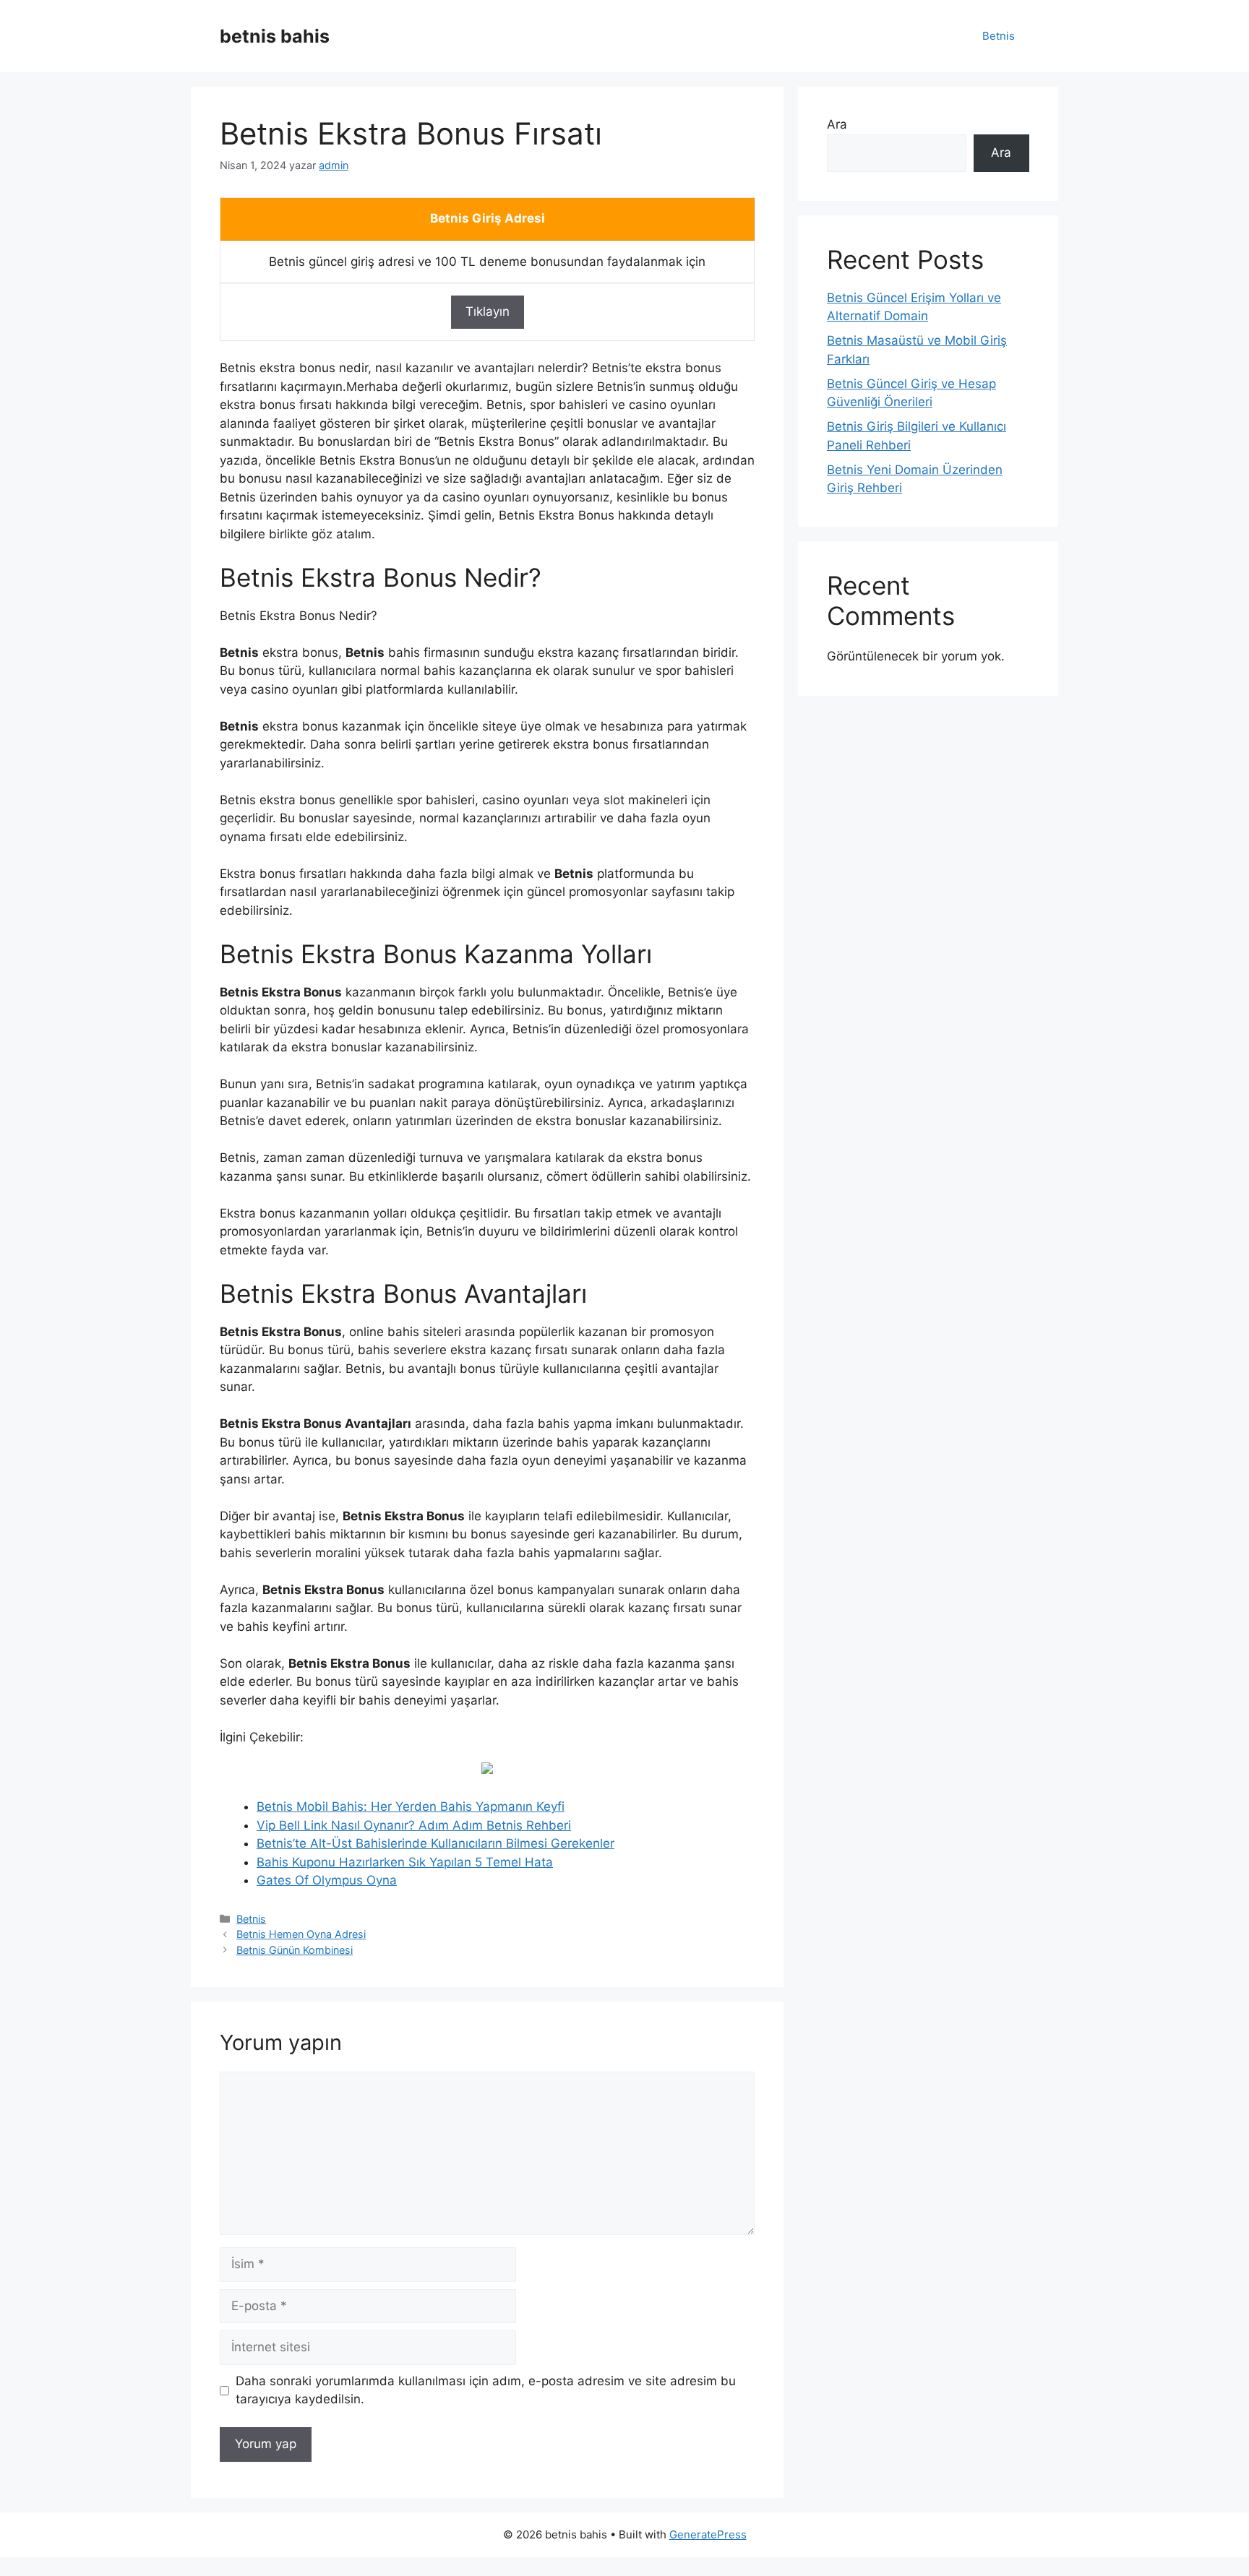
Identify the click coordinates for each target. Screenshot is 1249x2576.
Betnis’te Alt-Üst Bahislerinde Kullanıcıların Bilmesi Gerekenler (435, 1843)
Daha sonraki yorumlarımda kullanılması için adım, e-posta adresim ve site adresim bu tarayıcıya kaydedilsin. (486, 2390)
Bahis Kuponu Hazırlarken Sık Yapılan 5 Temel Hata (405, 1862)
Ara (837, 124)
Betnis (999, 36)
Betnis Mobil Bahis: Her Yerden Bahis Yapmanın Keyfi (411, 1806)
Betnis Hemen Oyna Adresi (301, 1934)
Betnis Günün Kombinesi (295, 1950)
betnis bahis (275, 36)
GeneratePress (708, 2534)
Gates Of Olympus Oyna (327, 1880)
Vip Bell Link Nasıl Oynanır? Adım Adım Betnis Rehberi (414, 1825)
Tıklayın (488, 311)
